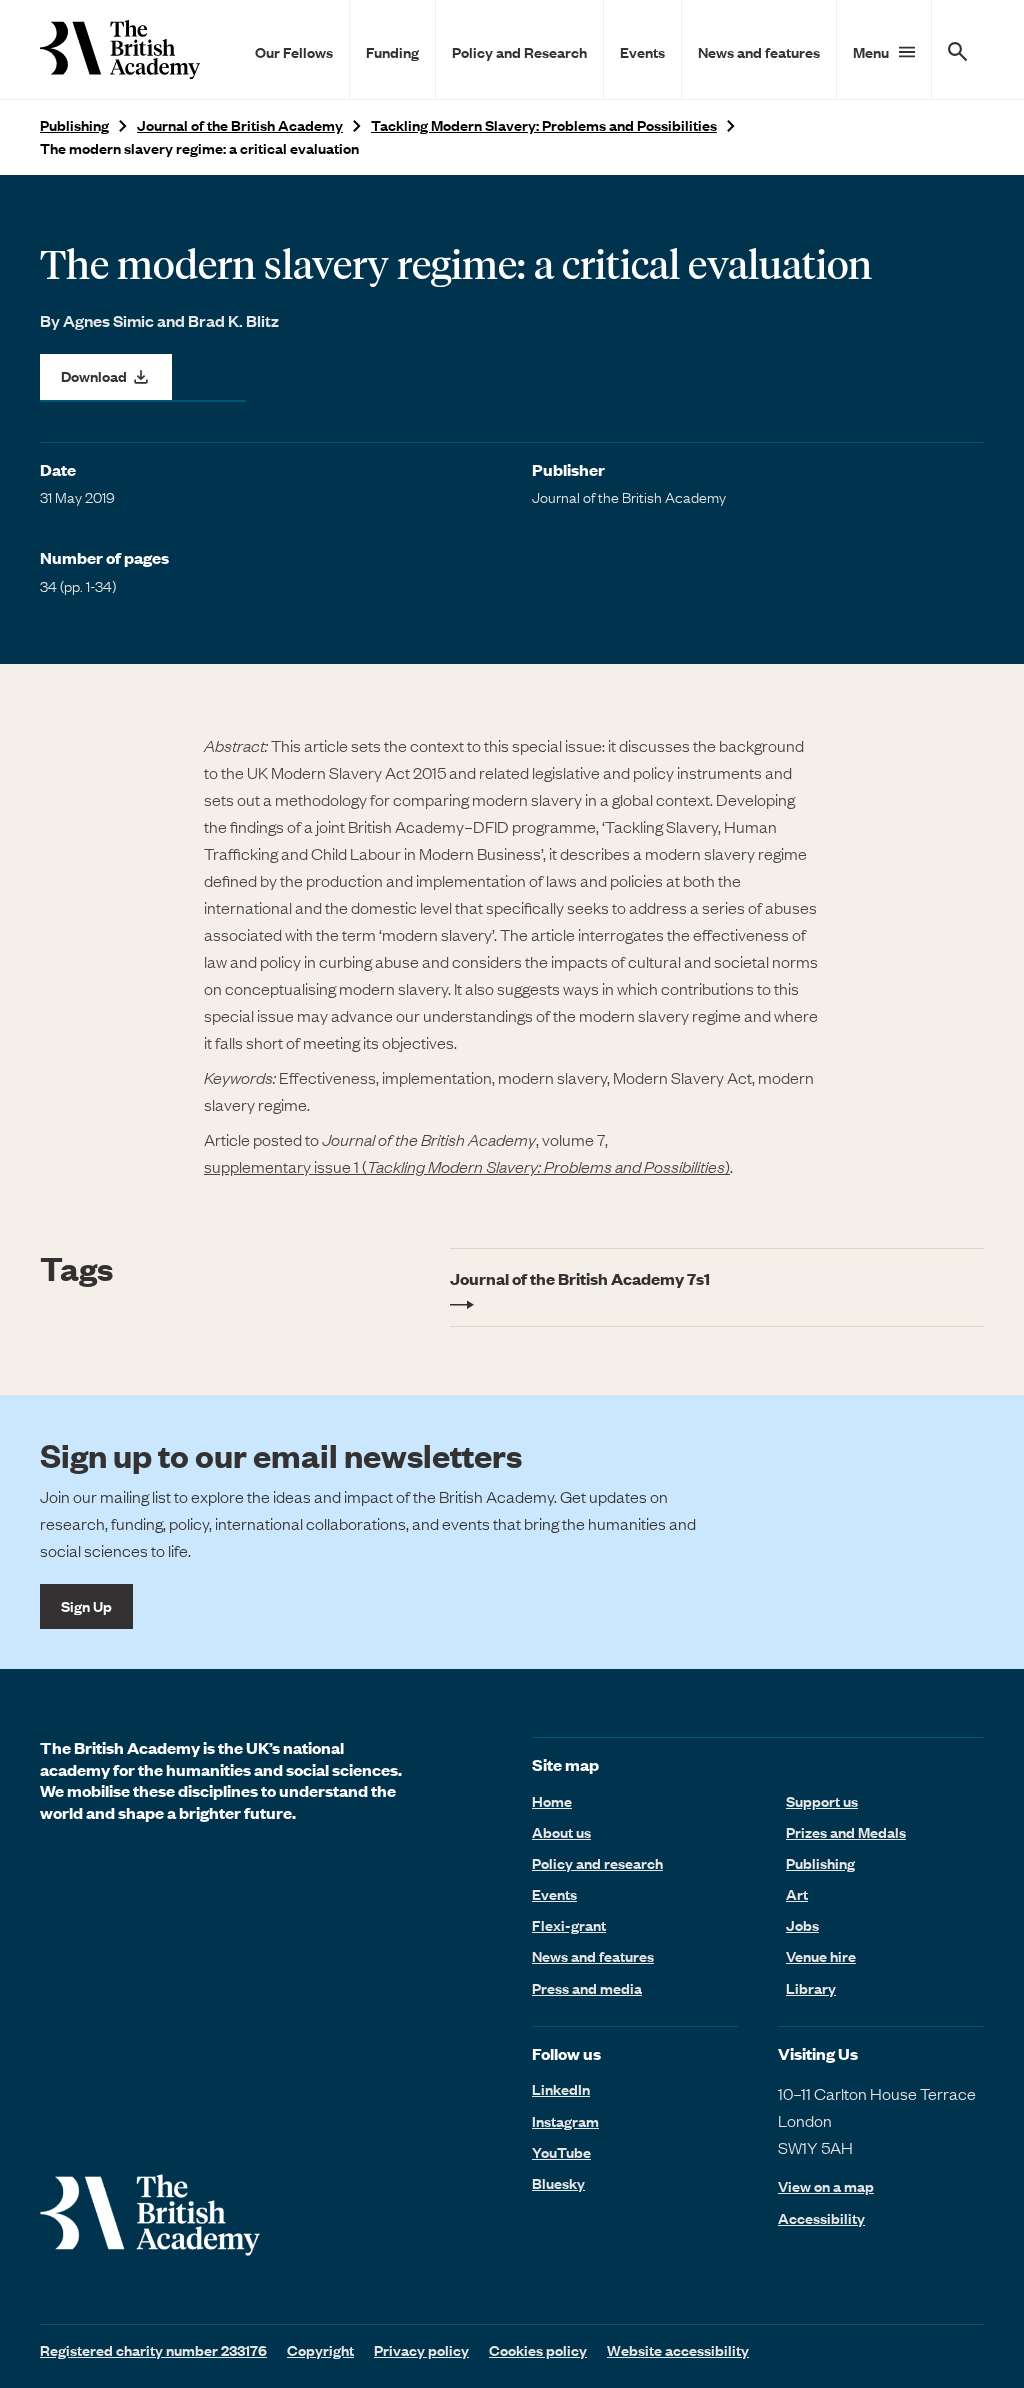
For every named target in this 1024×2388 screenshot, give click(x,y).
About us (561, 1832)
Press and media (587, 1988)
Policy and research (597, 1863)
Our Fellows (294, 52)
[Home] (120, 49)
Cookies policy (538, 2350)
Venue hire (821, 1956)
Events (642, 52)
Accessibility (821, 2218)
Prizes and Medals (846, 1832)
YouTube (561, 2152)
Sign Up (86, 1606)
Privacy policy (421, 2350)
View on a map (826, 2186)
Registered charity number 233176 (153, 2350)
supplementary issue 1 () (467, 1166)
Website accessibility (678, 2350)
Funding (392, 52)
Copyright (320, 2350)
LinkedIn (561, 2089)
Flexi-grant (569, 1925)
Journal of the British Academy (240, 125)
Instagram (565, 2121)
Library (811, 1988)
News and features (759, 52)
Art (797, 1894)
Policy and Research (519, 52)
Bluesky (558, 2183)
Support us (822, 1801)
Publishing (74, 125)
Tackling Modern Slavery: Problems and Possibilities (544, 125)
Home (552, 1801)
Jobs (802, 1925)
